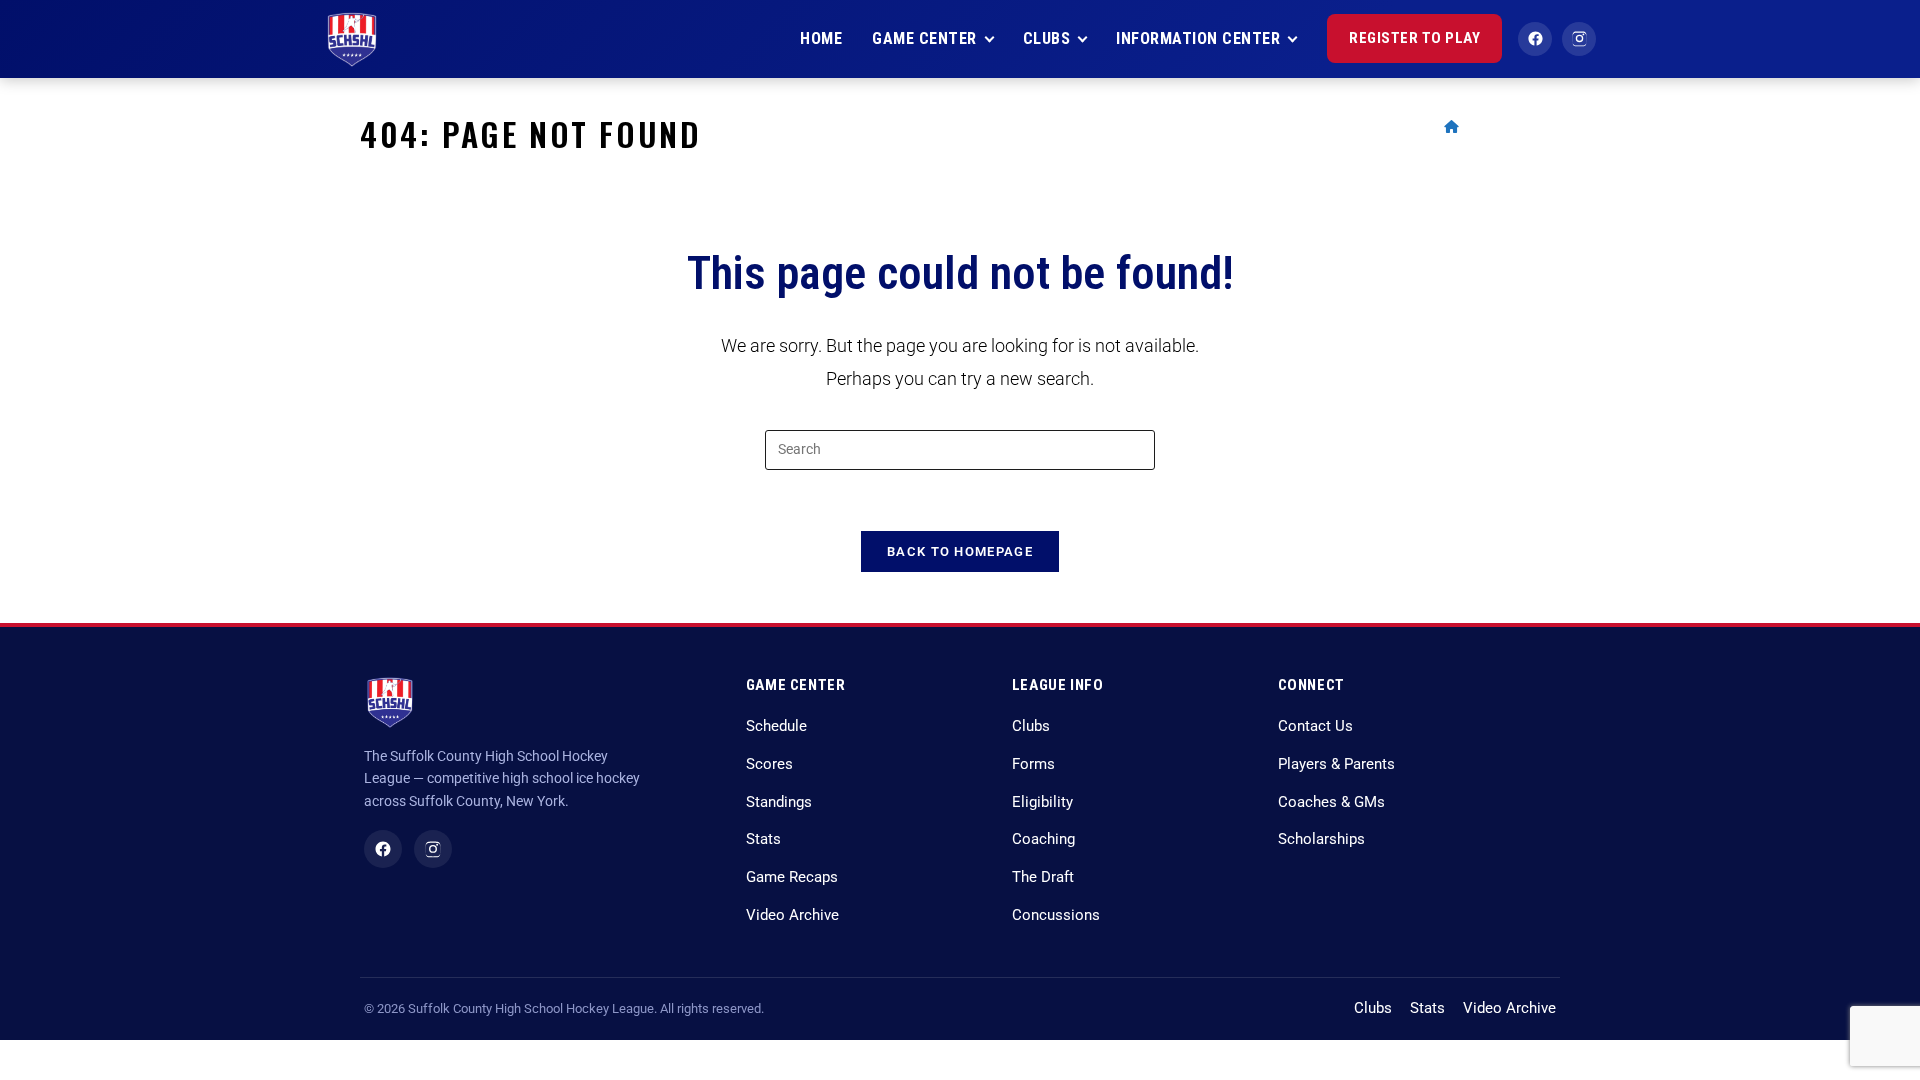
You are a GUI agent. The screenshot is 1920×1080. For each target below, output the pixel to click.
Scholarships (1321, 839)
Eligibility (1042, 802)
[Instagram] (1579, 39)
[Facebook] (1535, 39)
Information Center (1198, 38)
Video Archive (792, 915)
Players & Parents (1336, 764)
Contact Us (1315, 726)
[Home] (1451, 126)
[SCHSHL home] (351, 39)
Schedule (776, 726)
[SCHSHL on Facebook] (383, 849)
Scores (769, 764)
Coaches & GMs (1331, 802)
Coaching (1043, 839)
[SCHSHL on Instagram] (433, 849)
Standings (779, 802)
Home (821, 38)
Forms (1033, 764)
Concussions (1056, 915)
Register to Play (1414, 38)
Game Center (924, 38)
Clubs (1047, 38)
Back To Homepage (960, 551)
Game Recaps (792, 877)
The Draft (1043, 877)
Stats (763, 839)
